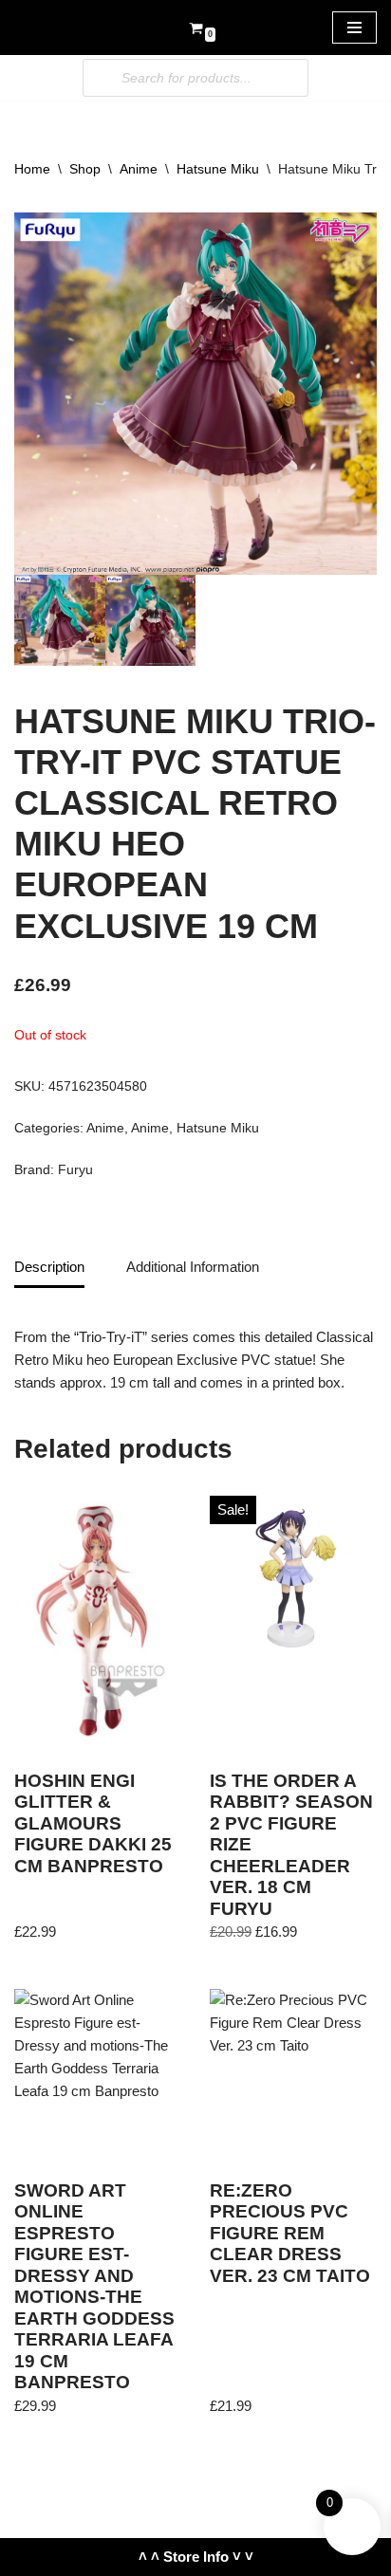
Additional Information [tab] (193, 1267)
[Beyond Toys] (71, 28)
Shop (85, 169)
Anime (139, 169)
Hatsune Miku (218, 169)
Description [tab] (49, 1267)
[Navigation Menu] (354, 28)
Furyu (75, 1170)
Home (32, 169)
